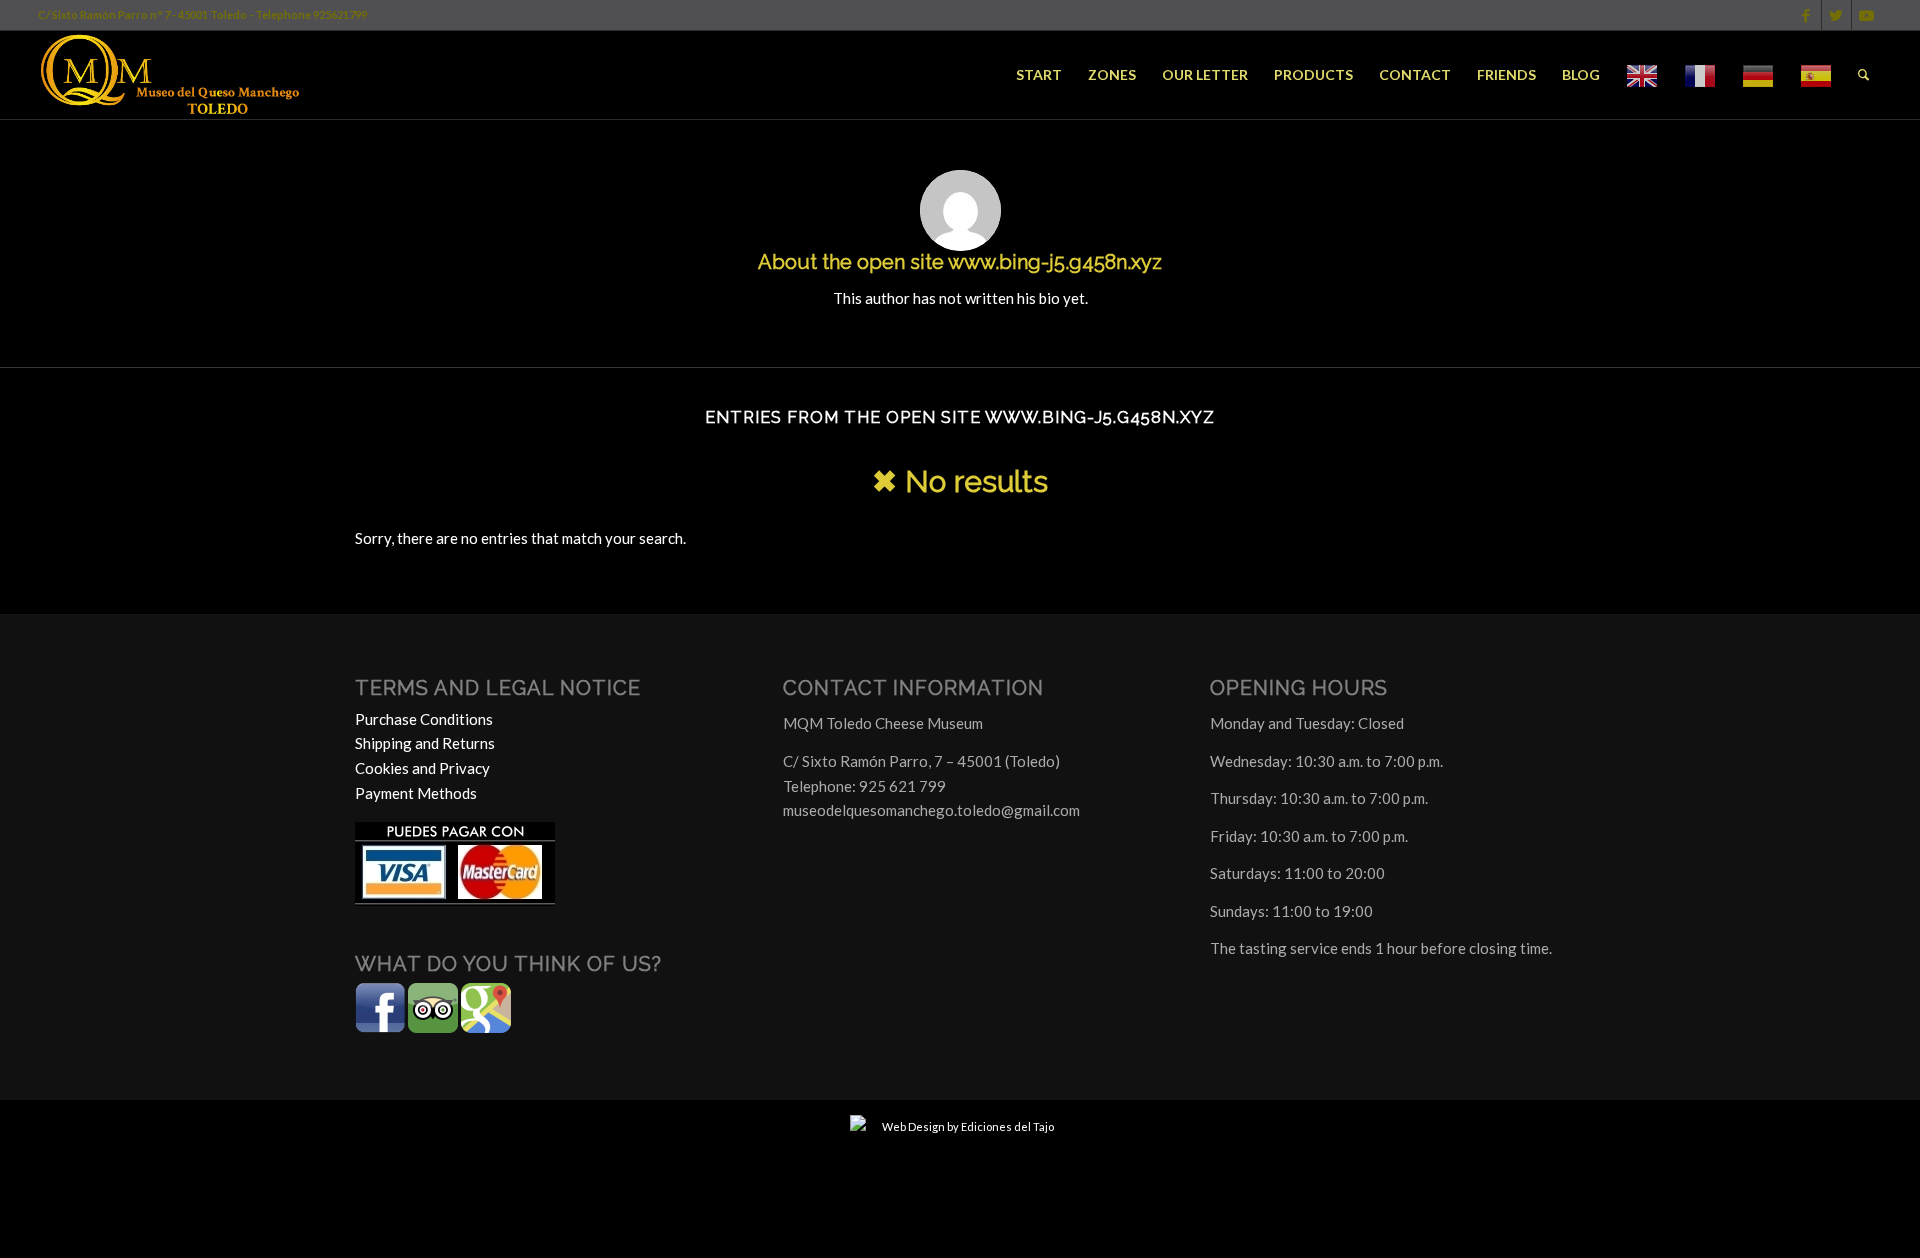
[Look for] (1863, 75)
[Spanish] (1816, 75)
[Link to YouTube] (1867, 15)
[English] (1642, 75)
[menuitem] (1039, 75)
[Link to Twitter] (1836, 15)
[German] (1758, 75)
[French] (1700, 75)
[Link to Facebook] (1806, 15)
